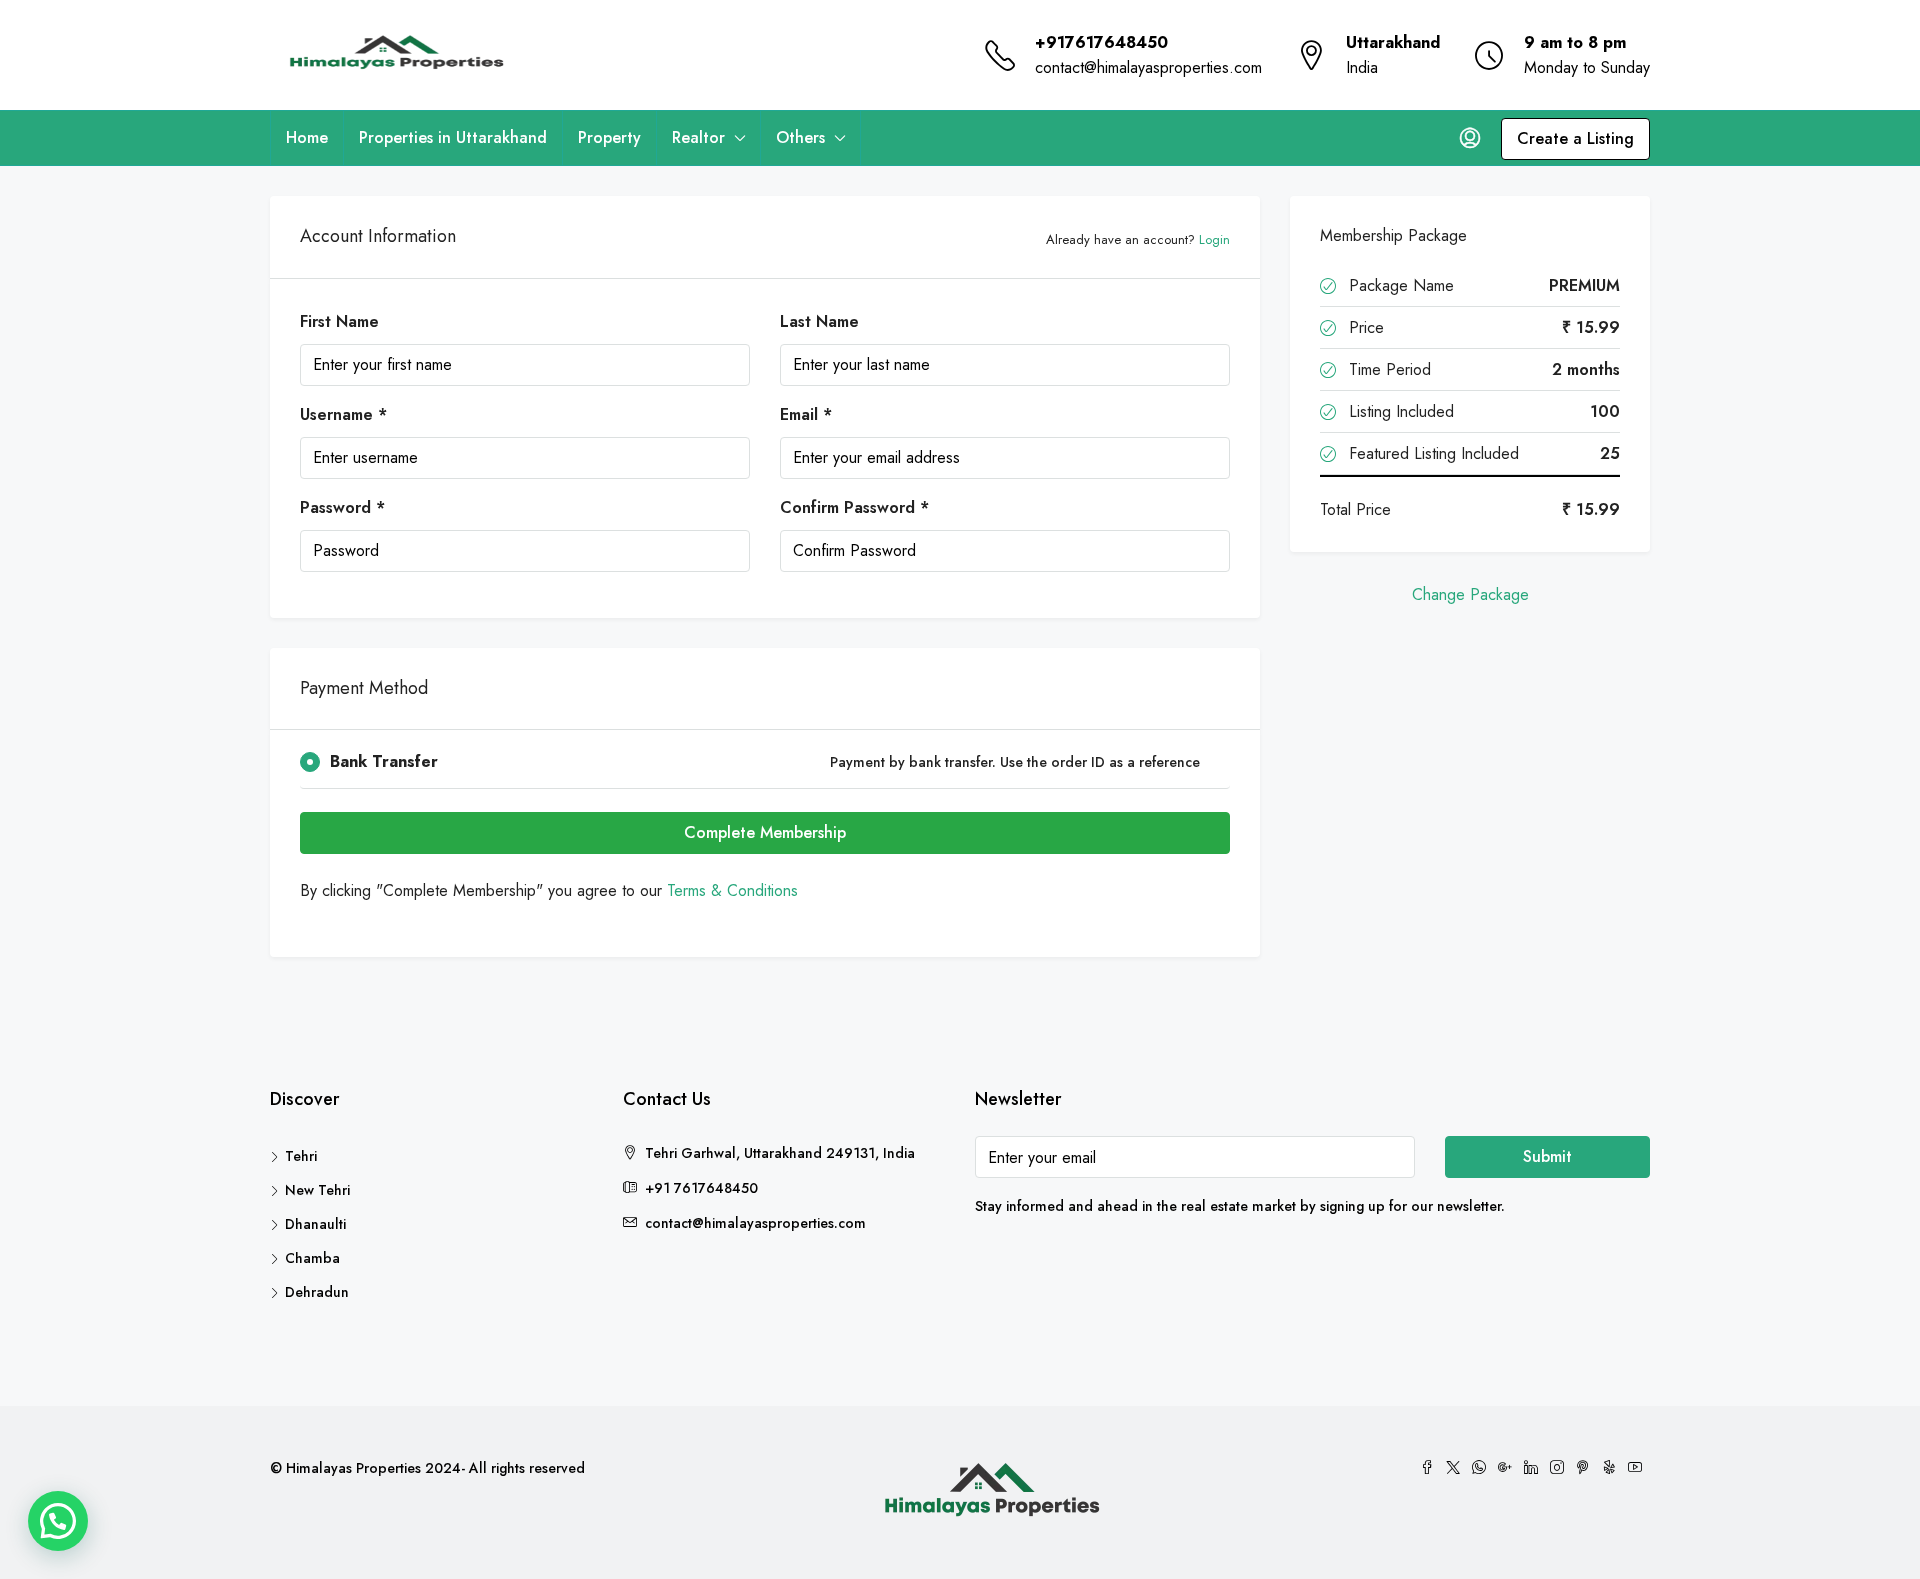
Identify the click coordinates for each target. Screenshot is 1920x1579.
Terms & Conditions (732, 890)
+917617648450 (1101, 42)
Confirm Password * (854, 507)
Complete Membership (765, 832)
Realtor (698, 137)
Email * (806, 414)
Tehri (301, 1156)
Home (307, 137)
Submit (1547, 1156)
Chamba (312, 1258)
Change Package (1470, 594)
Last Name (819, 321)
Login (1214, 239)
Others (800, 137)
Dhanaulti (315, 1224)
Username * (343, 414)
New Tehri (317, 1190)
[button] (58, 1521)
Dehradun (317, 1292)
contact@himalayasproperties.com (1148, 67)
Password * (342, 507)
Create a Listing (1575, 138)
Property (609, 137)
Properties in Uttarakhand (453, 137)
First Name (339, 321)
